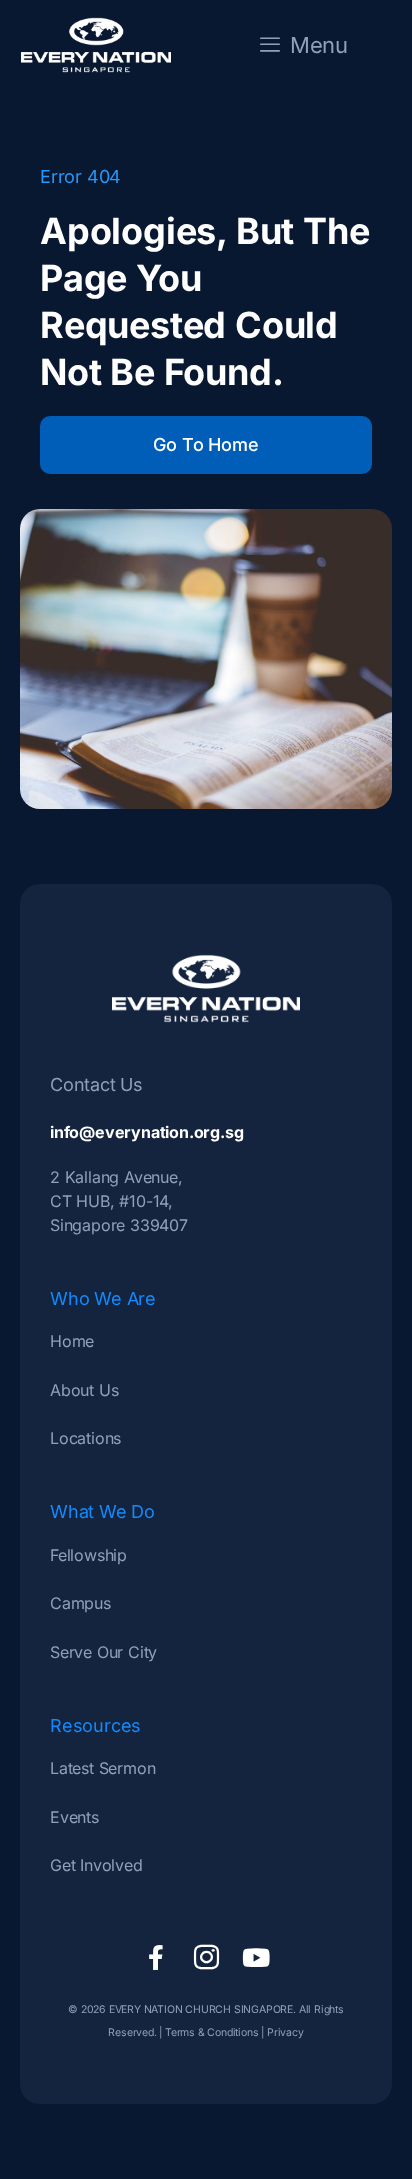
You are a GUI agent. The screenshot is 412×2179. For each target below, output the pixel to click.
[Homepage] (96, 45)
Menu (319, 45)
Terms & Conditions (211, 2032)
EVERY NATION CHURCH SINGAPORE (199, 2009)
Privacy (285, 2032)
